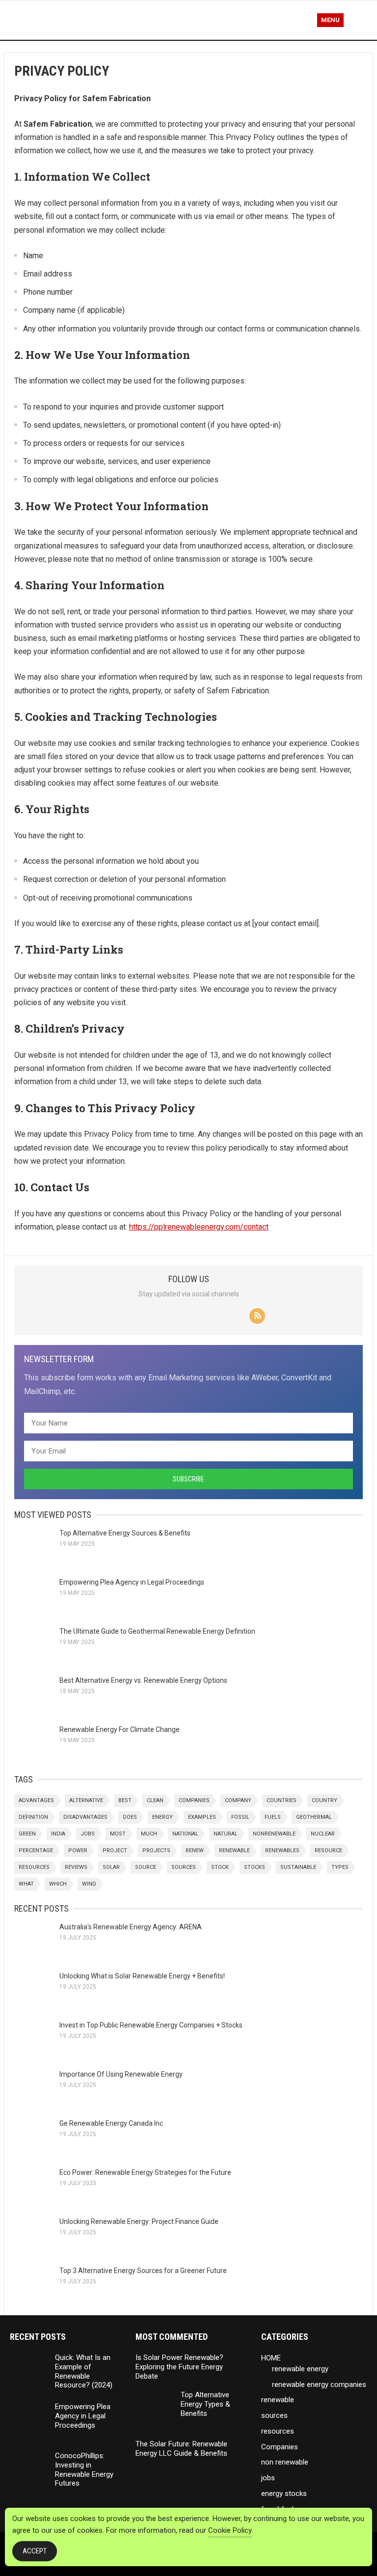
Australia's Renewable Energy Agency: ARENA (131, 1927)
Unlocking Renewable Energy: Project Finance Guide (139, 2221)
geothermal (314, 1817)
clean (155, 1800)
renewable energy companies (319, 2384)
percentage (36, 1850)
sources (184, 1867)
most (118, 1834)
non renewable (285, 2462)
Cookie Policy (230, 2530)
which (58, 1884)
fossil (240, 1817)
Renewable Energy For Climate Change (120, 1729)
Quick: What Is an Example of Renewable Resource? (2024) (84, 2371)
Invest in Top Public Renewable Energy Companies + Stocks (151, 2025)
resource (328, 1850)
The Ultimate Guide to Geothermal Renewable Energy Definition (157, 1631)
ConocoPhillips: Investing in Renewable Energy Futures (84, 2469)
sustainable (298, 1867)
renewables (282, 1850)
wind (89, 1884)
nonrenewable (274, 1834)
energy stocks (284, 2494)
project (115, 1850)
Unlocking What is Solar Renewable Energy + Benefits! (142, 1976)
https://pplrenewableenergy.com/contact (199, 1227)
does (130, 1817)
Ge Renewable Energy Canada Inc (111, 2123)
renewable (234, 1850)
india (58, 1834)
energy (162, 1817)
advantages (36, 1800)
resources (34, 1867)
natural (226, 1834)
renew (195, 1850)
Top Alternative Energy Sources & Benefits (125, 1533)
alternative (86, 1800)
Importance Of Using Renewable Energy (121, 2074)
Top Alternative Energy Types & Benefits (205, 2404)
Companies (280, 2447)
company (238, 1800)
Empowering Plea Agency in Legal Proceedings (132, 1582)
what (26, 1884)
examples (202, 1817)
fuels (273, 1817)
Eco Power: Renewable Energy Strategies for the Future (145, 2172)
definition (33, 1817)
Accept (35, 2551)
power (78, 1850)
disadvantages (85, 1817)
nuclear (323, 1834)
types (340, 1867)
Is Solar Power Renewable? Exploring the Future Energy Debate (179, 2367)
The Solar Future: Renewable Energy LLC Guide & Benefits (181, 2449)
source (146, 1867)
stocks (255, 1867)
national (185, 1834)
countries (282, 1800)
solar (111, 1867)
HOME (271, 2358)
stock (220, 1867)
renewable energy (300, 2369)
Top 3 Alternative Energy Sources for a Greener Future (143, 2271)
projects (156, 1850)
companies (194, 1800)
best (125, 1800)
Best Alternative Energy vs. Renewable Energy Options (143, 1680)
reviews (76, 1867)
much (149, 1834)
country (324, 1800)
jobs (88, 1834)
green (27, 1834)
